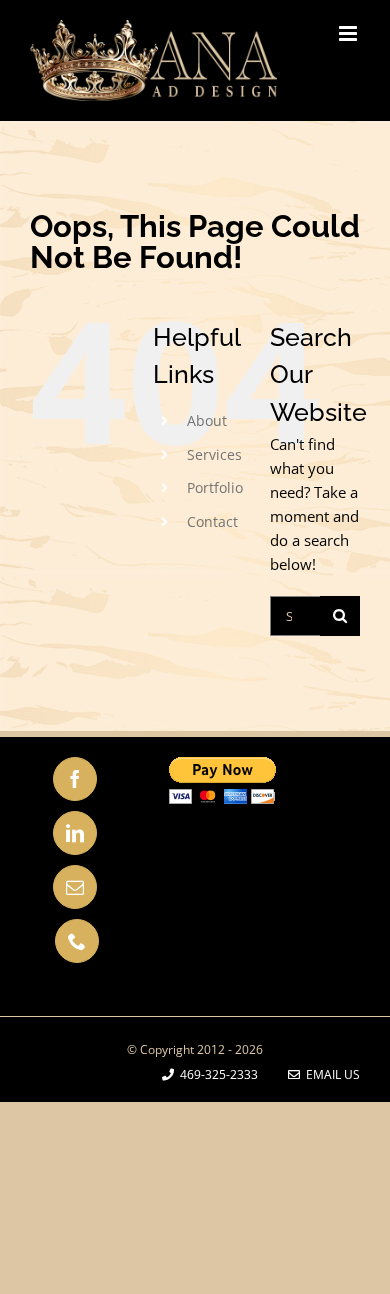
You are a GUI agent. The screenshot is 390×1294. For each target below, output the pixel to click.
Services (214, 454)
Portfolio (215, 487)
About (207, 420)
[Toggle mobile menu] (349, 33)
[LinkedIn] (75, 833)
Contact (212, 521)
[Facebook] (75, 779)
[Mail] (75, 887)
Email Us (330, 1074)
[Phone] (77, 941)
